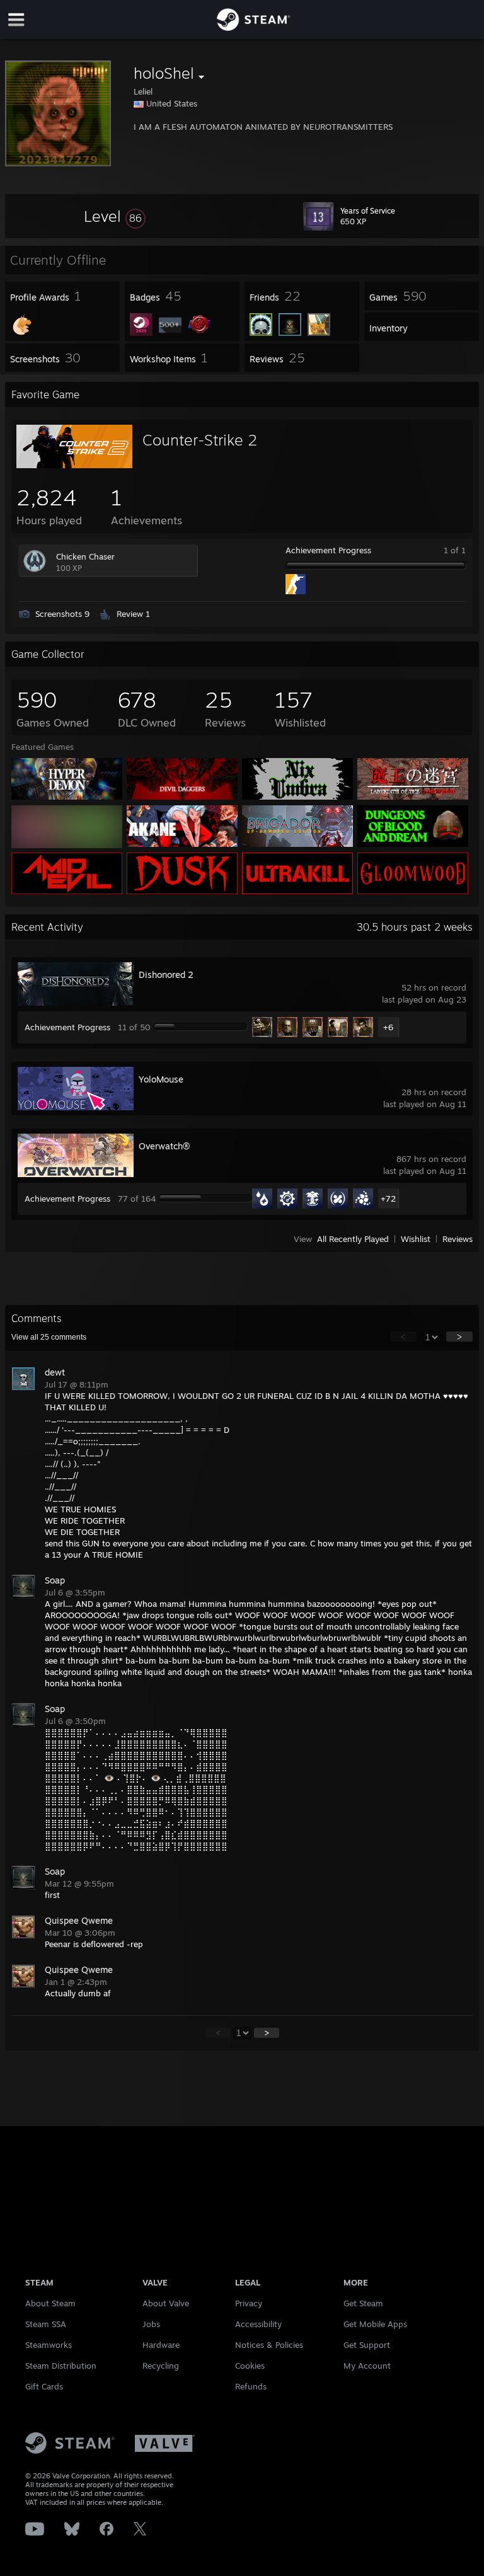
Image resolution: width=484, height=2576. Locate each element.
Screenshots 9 (62, 614)
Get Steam (363, 2303)
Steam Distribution (61, 2366)
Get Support (367, 2345)
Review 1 (133, 614)
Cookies (250, 2366)
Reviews (458, 1239)
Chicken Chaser (85, 556)
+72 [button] (388, 1199)
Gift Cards (44, 2386)
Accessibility (258, 2324)
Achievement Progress (328, 550)
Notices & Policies (269, 2345)
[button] (115, 216)
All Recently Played (353, 1239)
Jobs (151, 2324)
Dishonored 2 (166, 975)
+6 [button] (388, 1027)
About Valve (166, 2303)
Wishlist (416, 1239)
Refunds (251, 2386)
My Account (367, 2366)
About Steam (50, 2303)
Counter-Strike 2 (200, 440)
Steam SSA (46, 2324)
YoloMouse (161, 1079)
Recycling (161, 2366)
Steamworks (49, 2345)
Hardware (161, 2345)
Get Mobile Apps (375, 2324)
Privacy (249, 2303)
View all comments (49, 1337)
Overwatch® (164, 1146)
